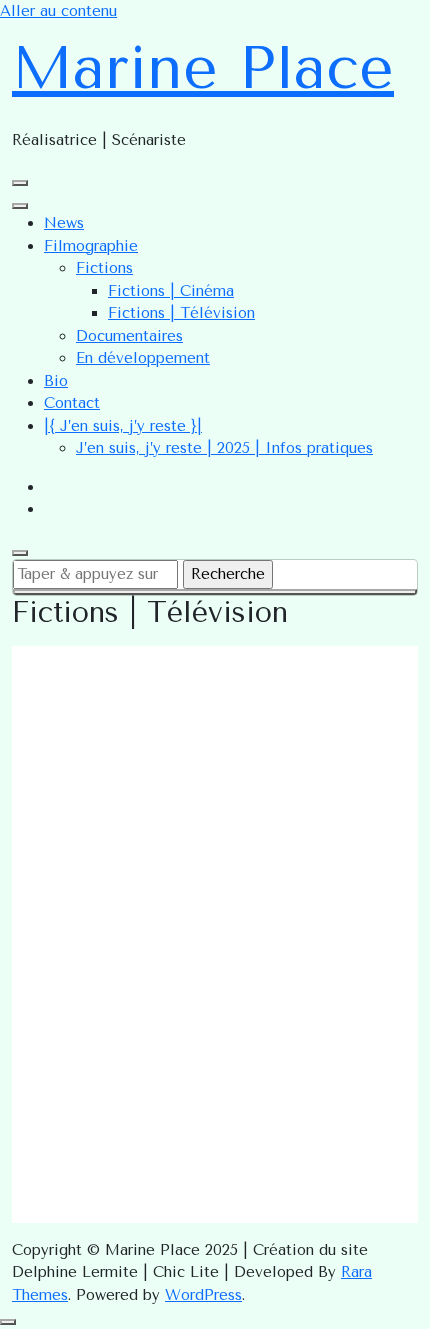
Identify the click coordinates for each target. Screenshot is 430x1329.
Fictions (104, 268)
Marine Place (203, 68)
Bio (56, 381)
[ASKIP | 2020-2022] (215, 929)
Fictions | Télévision (181, 313)
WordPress (203, 1295)
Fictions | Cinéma (171, 291)
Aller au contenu (58, 11)
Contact (72, 403)
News (64, 223)
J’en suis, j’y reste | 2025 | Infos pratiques (224, 448)
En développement (143, 358)
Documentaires (129, 336)
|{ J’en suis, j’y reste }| (123, 426)
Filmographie (91, 246)
